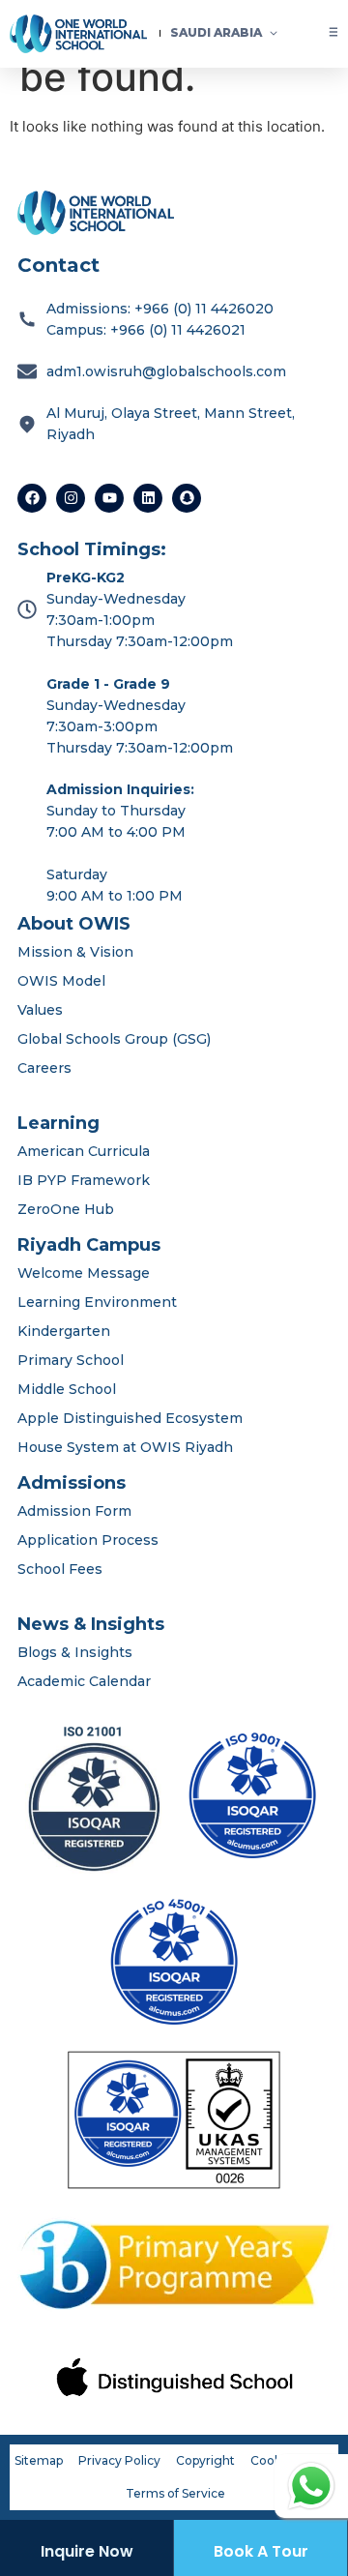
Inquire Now (87, 2551)
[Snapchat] (187, 498)
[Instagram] (71, 498)
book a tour (261, 2551)
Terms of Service (175, 2493)
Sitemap (39, 2460)
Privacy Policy (119, 2460)
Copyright (205, 2460)
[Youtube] (109, 498)
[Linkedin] (148, 498)
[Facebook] (32, 498)
